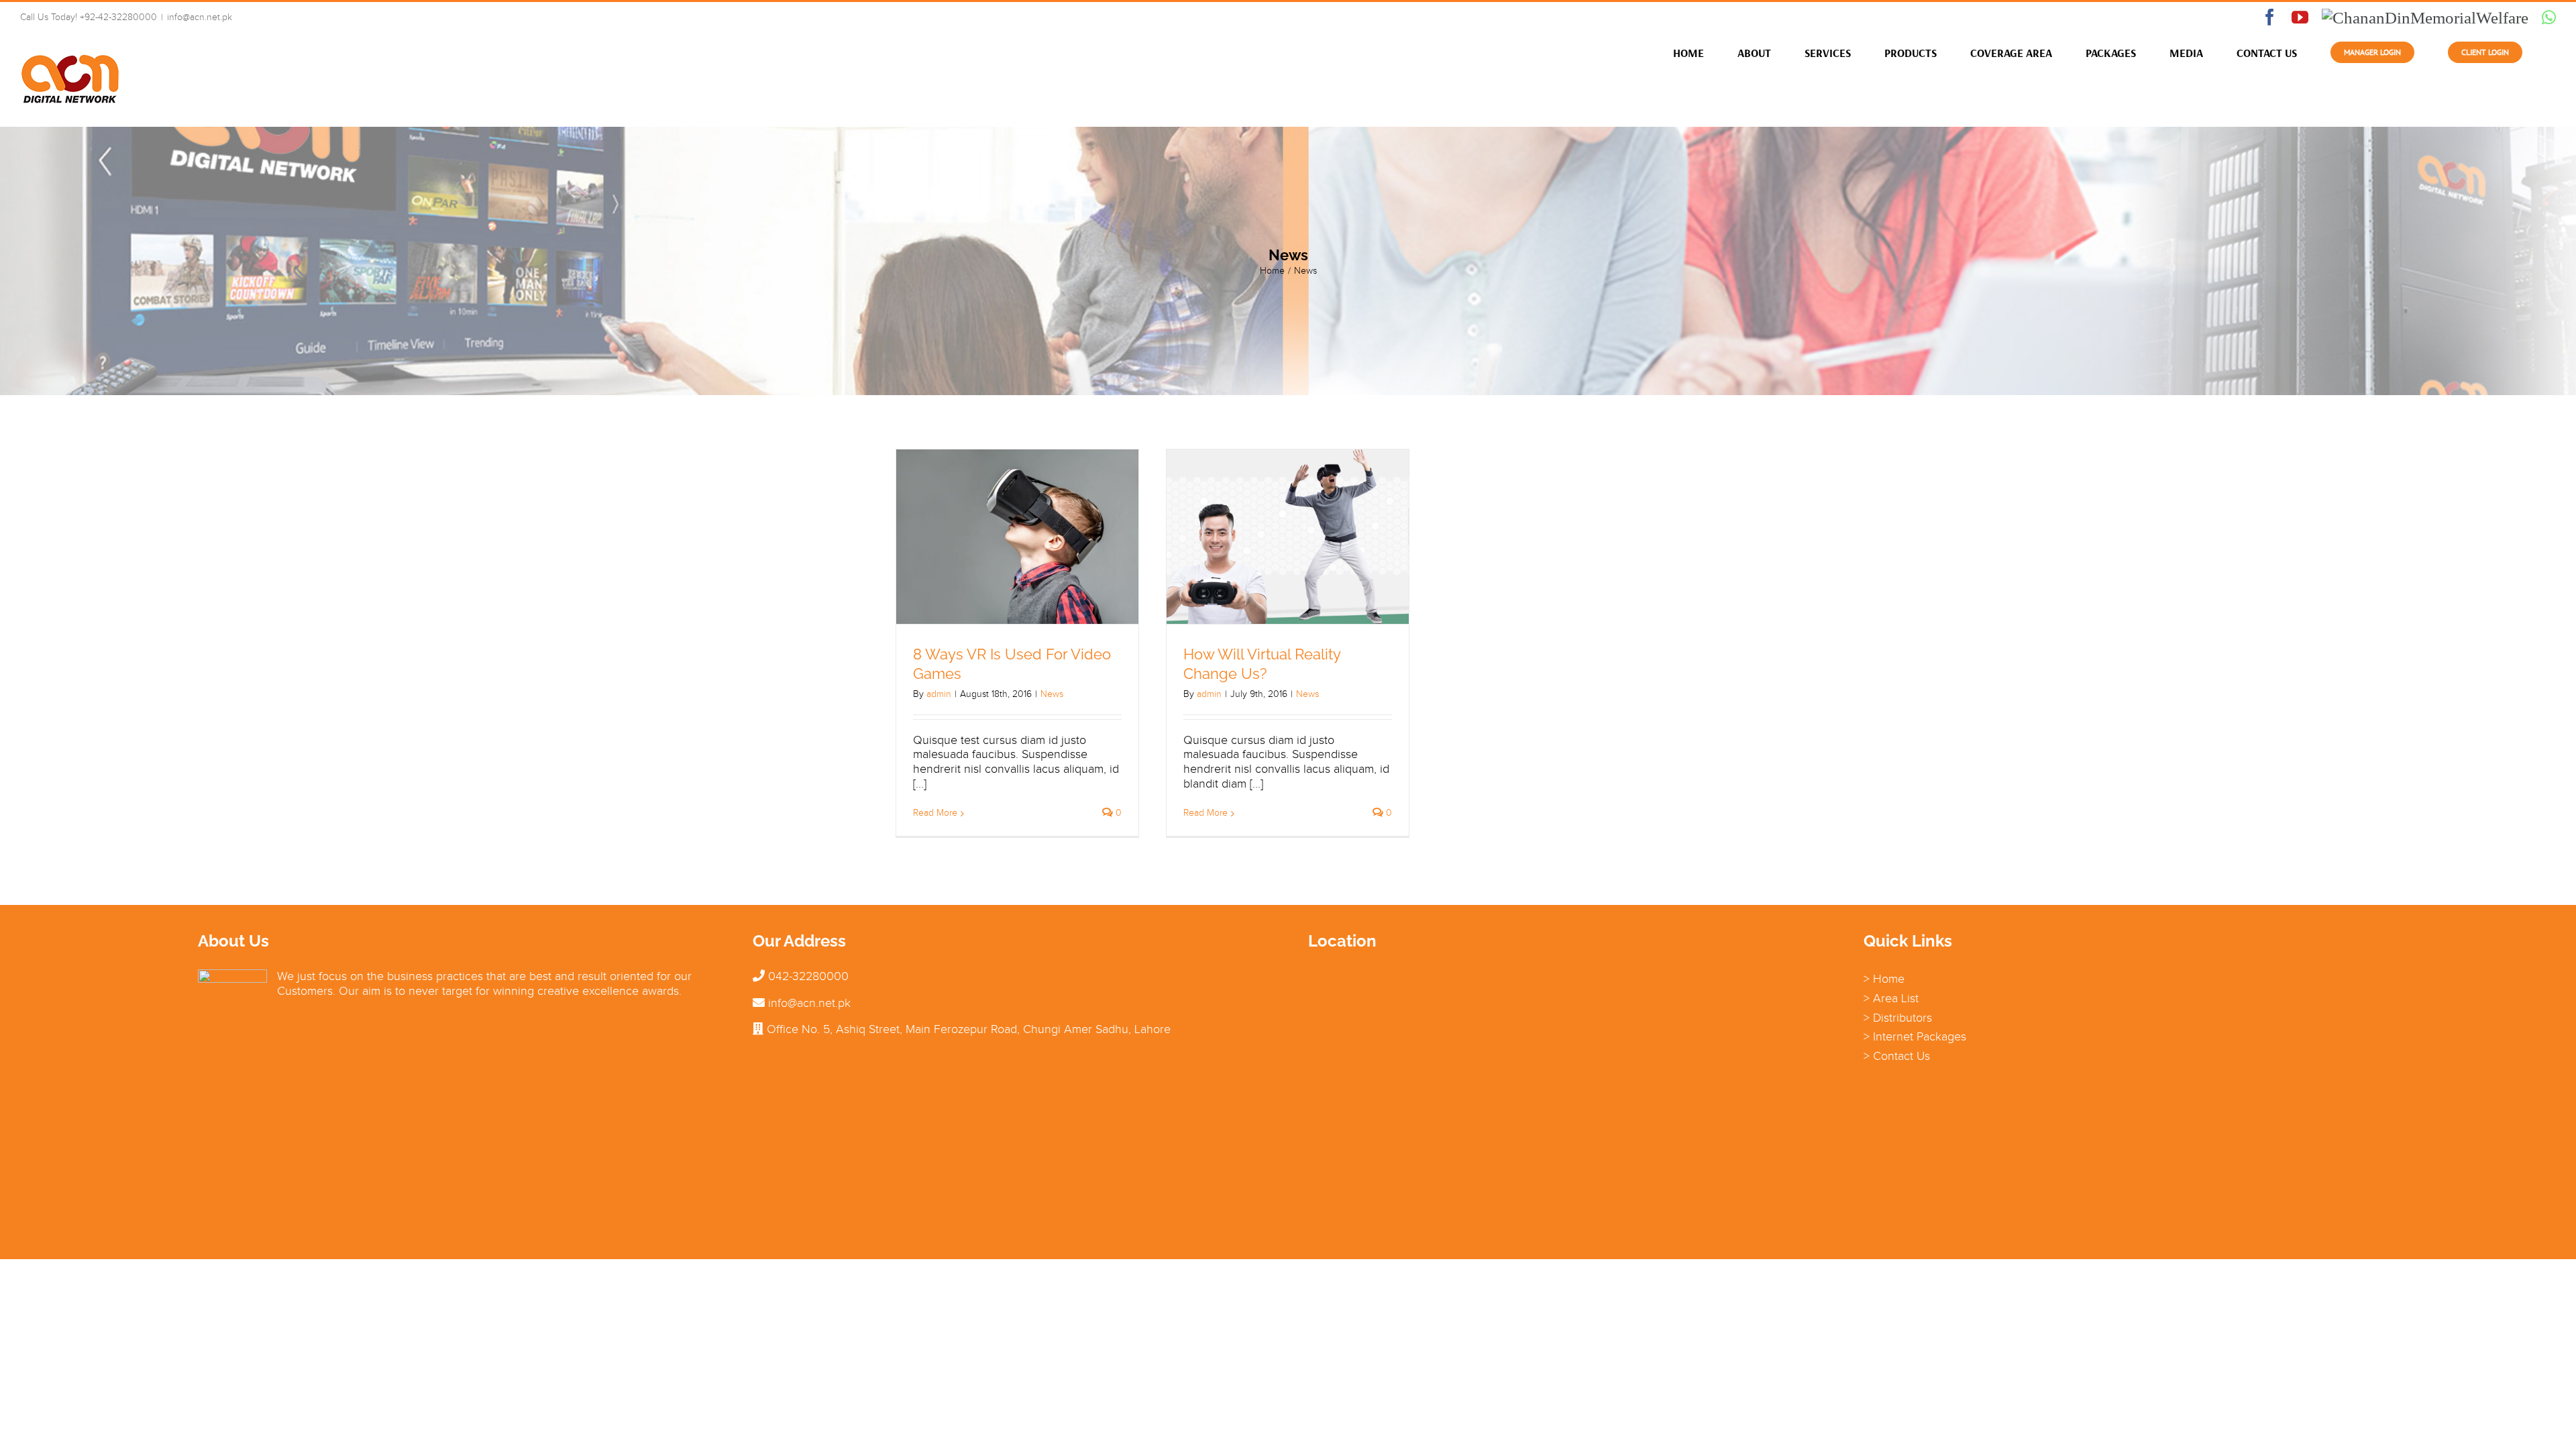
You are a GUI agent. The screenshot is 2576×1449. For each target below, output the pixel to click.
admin (939, 694)
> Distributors (1898, 1018)
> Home (1884, 979)
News (1052, 694)
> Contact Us (1897, 1056)
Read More (935, 813)
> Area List (1891, 998)
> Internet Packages (1915, 1036)
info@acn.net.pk (200, 17)
